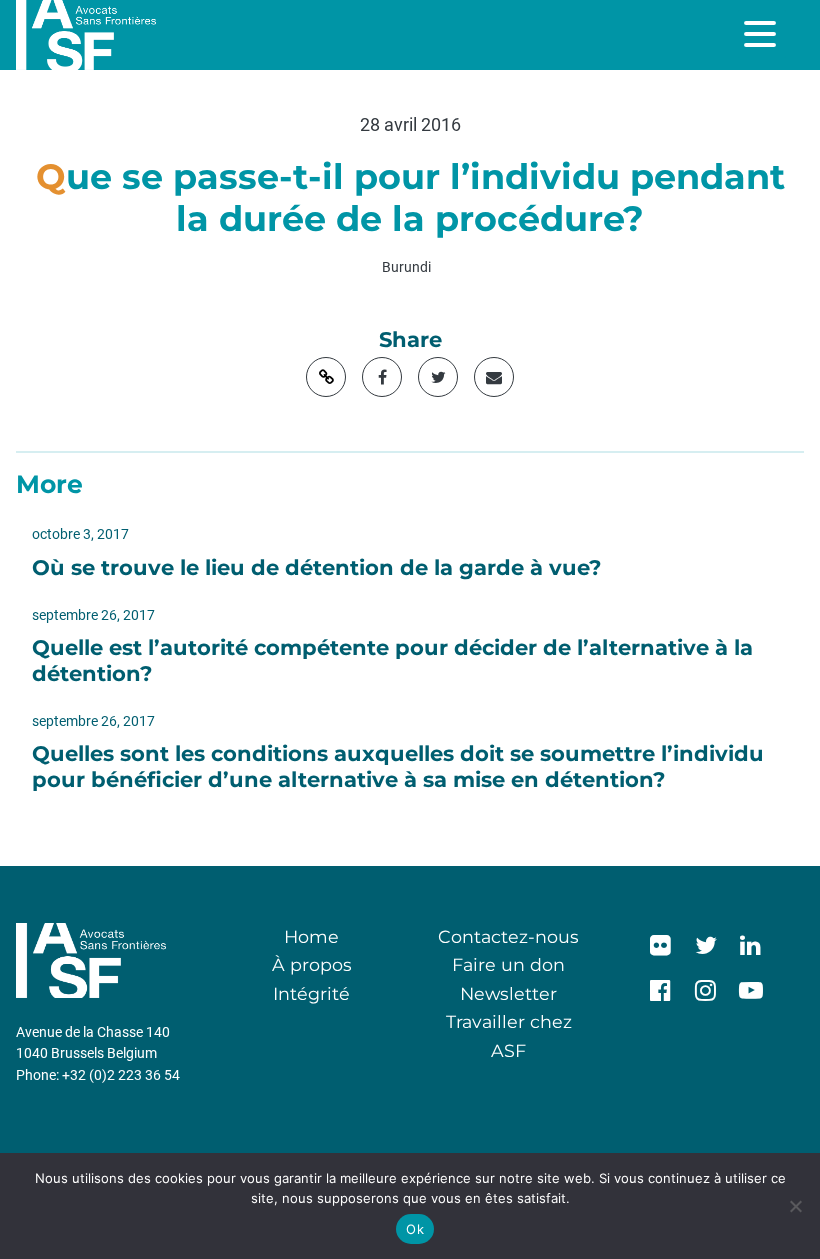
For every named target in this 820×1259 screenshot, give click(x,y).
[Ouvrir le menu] (762, 34)
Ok (415, 1229)
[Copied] (326, 377)
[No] (795, 1206)
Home (311, 936)
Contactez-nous (508, 936)
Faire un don (508, 964)
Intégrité (311, 993)
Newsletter (508, 993)
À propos (312, 964)
